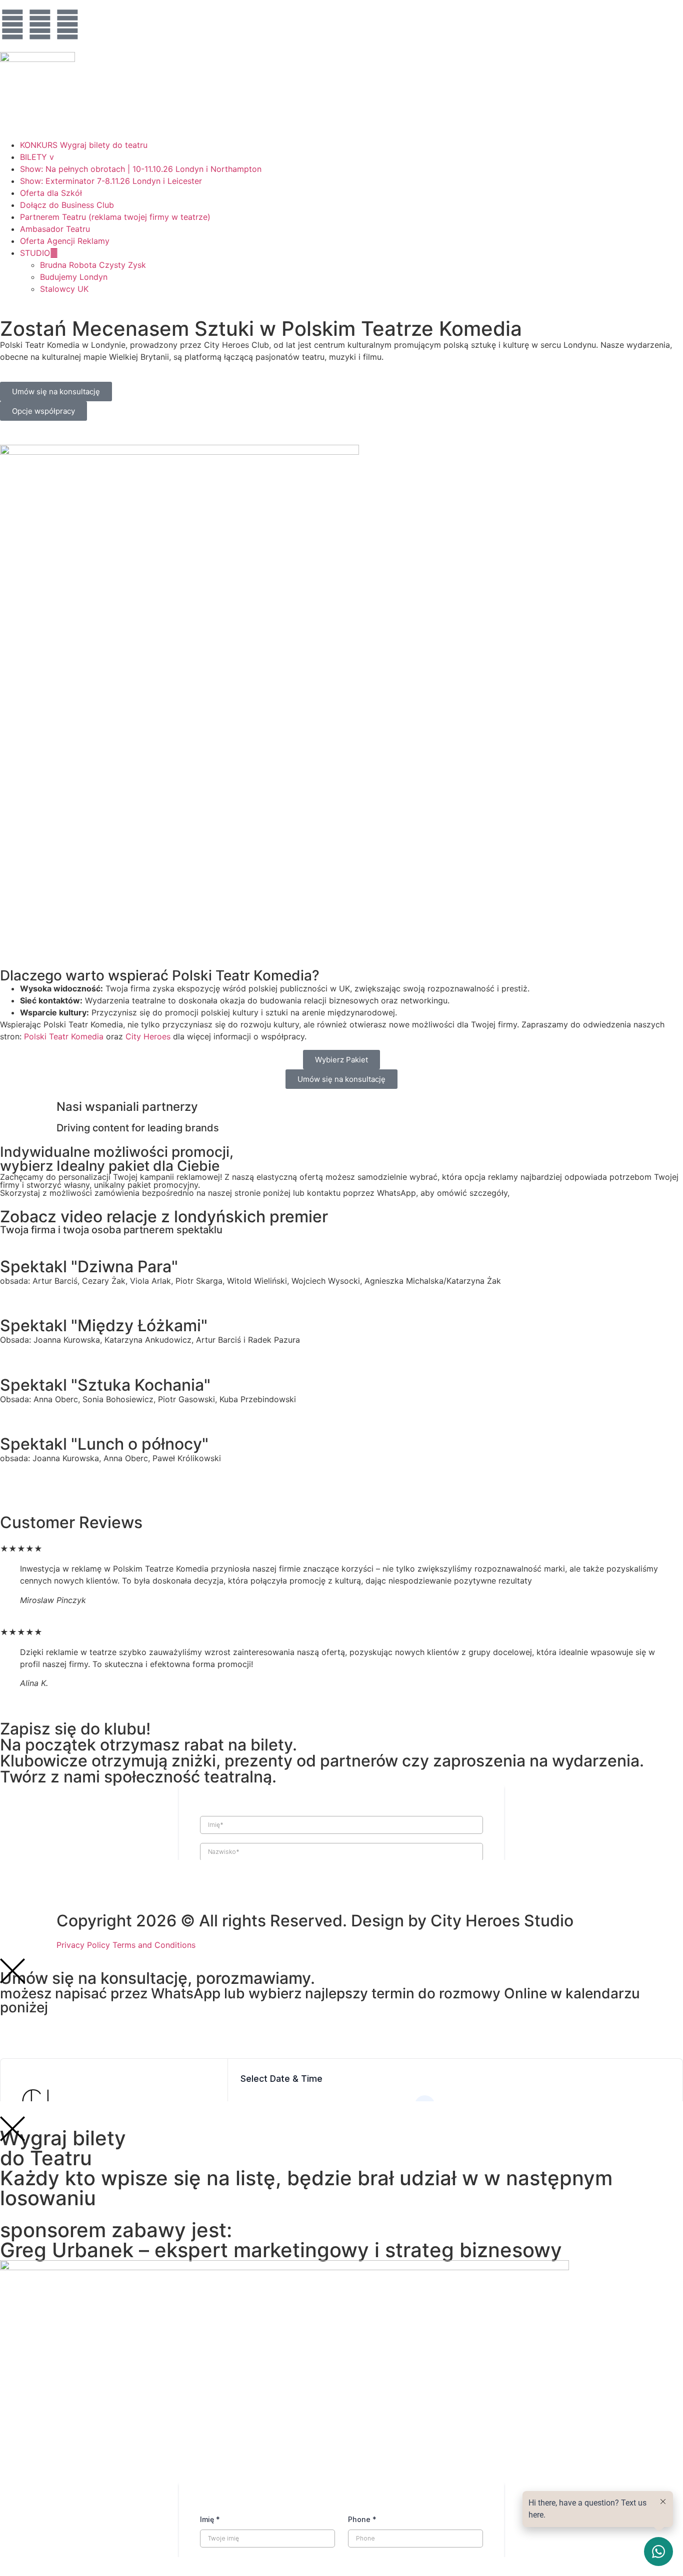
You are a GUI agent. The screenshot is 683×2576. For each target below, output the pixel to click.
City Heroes (148, 1036)
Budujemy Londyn (74, 277)
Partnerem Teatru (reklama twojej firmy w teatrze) (115, 217)
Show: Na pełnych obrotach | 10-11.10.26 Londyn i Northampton (141, 169)
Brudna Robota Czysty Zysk (93, 265)
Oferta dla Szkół (51, 193)
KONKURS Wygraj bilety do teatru (84, 145)
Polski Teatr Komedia (64, 1036)
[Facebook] (12, 24)
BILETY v (37, 157)
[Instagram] (40, 24)
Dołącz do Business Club (67, 205)
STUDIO (35, 253)
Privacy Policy (83, 1945)
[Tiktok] (95, 24)
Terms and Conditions (154, 1945)
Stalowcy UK (64, 289)
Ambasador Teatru (55, 229)
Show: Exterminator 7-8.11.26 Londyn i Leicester (111, 181)
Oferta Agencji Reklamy (65, 241)
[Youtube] (67, 24)
